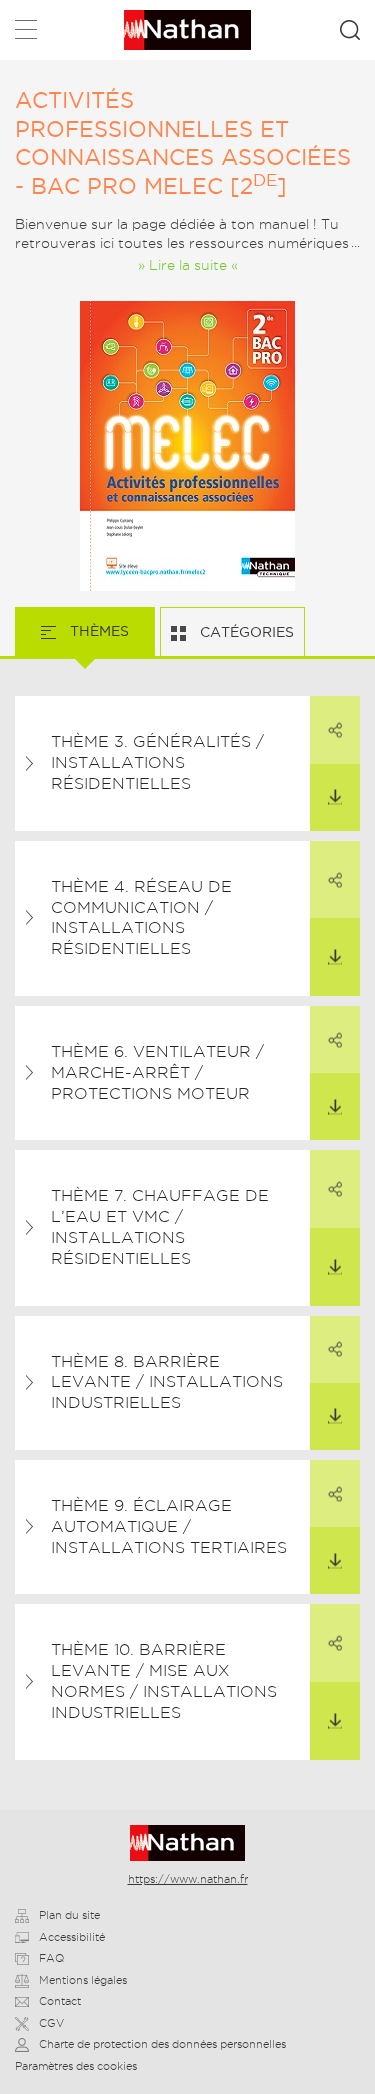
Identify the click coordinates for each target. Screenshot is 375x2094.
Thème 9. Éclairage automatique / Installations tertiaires (169, 1526)
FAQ (51, 1958)
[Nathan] (187, 1843)
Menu (26, 33)
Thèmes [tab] (97, 631)
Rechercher (350, 30)
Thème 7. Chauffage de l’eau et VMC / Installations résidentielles (160, 1226)
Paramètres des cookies (76, 2066)
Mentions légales (83, 1980)
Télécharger (335, 797)
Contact (60, 2001)
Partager (335, 729)
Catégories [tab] (245, 632)
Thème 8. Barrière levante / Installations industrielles (167, 1382)
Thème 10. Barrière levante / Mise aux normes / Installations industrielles (164, 1680)
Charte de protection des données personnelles (162, 2044)
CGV (51, 2023)
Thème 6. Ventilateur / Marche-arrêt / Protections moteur (157, 1072)
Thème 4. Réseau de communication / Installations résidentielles (141, 917)
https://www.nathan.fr (188, 1879)
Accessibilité (72, 1937)
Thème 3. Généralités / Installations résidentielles (157, 762)
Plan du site (69, 1915)
